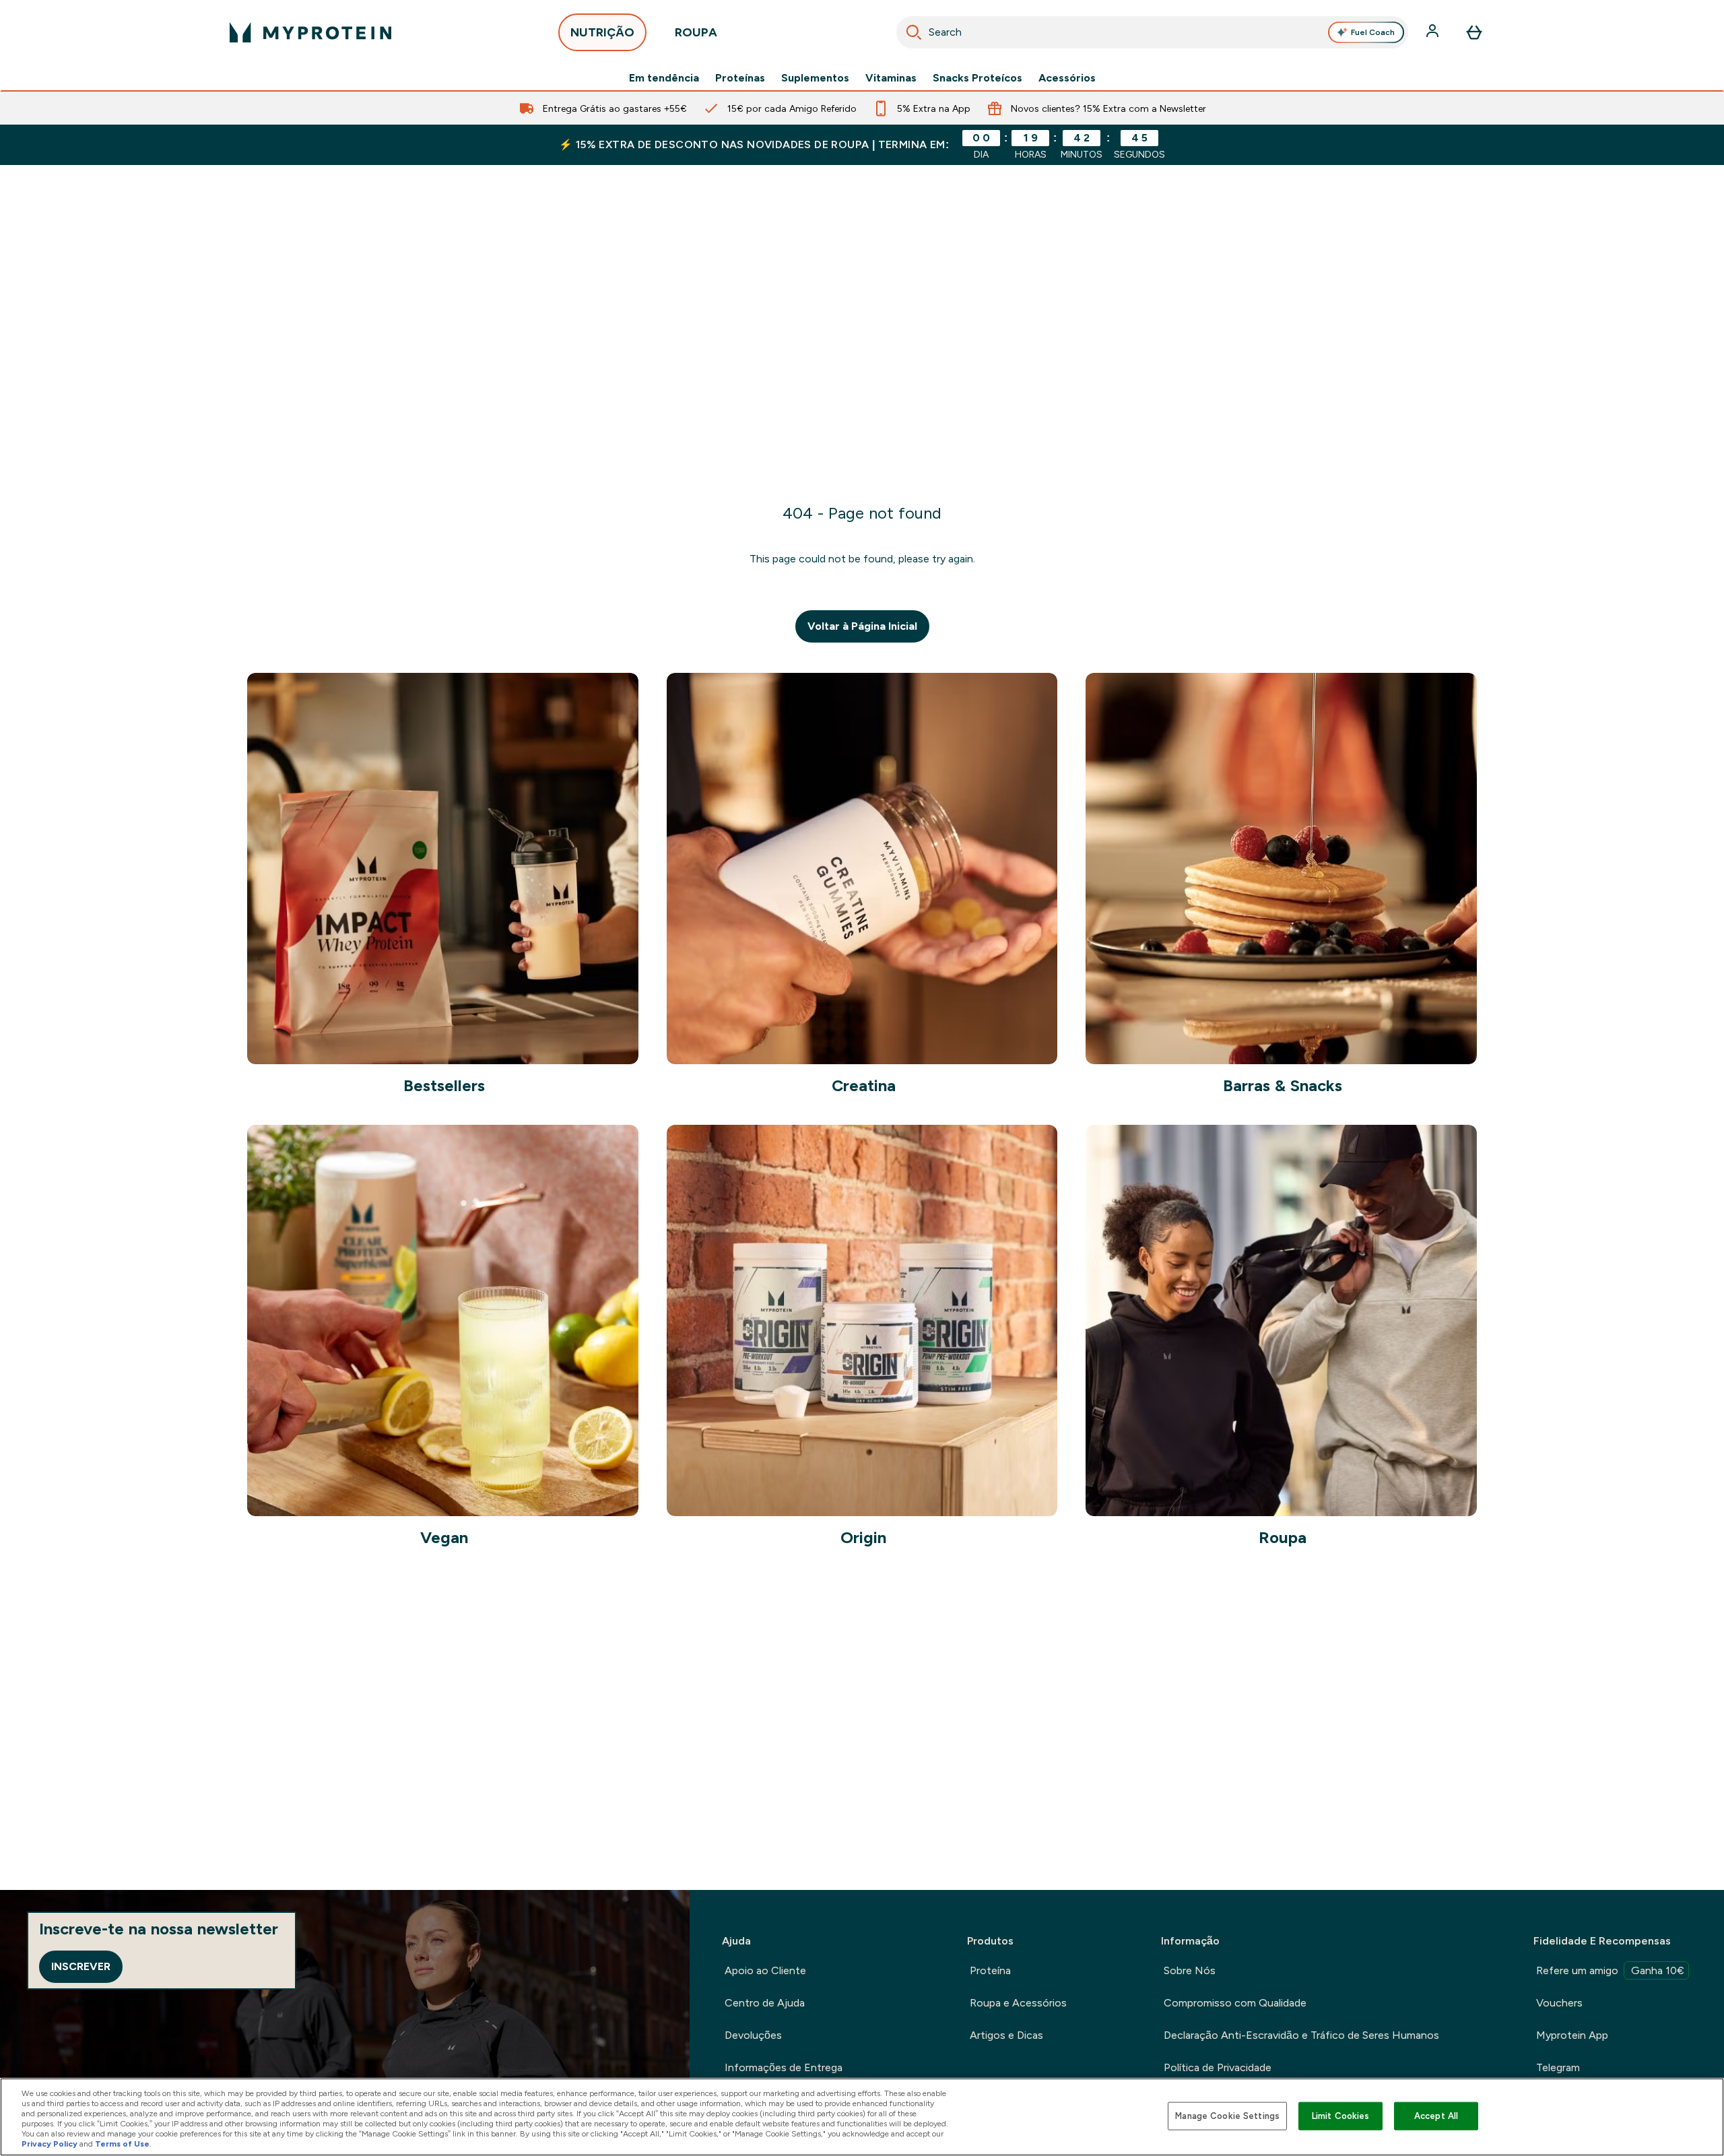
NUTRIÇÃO (602, 32)
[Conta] (1434, 32)
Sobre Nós (1190, 1970)
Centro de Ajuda (765, 2003)
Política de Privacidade (1218, 2067)
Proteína (990, 1970)
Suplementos (815, 78)
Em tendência (664, 78)
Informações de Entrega (784, 2067)
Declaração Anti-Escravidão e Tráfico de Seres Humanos (1301, 2035)
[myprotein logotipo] (310, 32)
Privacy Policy (49, 2144)
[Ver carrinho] (1474, 32)
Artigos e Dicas (1006, 2035)
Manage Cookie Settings (1227, 2116)
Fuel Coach (1373, 32)
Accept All (1436, 2116)
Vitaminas (891, 78)
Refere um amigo (1610, 1970)
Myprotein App (1572, 2035)
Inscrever (81, 1966)
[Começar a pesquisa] (914, 32)
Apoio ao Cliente (765, 1970)
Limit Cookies (1341, 2116)
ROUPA (696, 32)
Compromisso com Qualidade (1235, 2003)
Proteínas (740, 78)
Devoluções (753, 2035)
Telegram (1558, 2067)
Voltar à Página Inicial (862, 626)
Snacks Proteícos (977, 78)
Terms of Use (122, 2144)
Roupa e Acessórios (1018, 2003)
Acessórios (1067, 78)
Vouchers (1559, 2003)
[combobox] (1152, 32)
